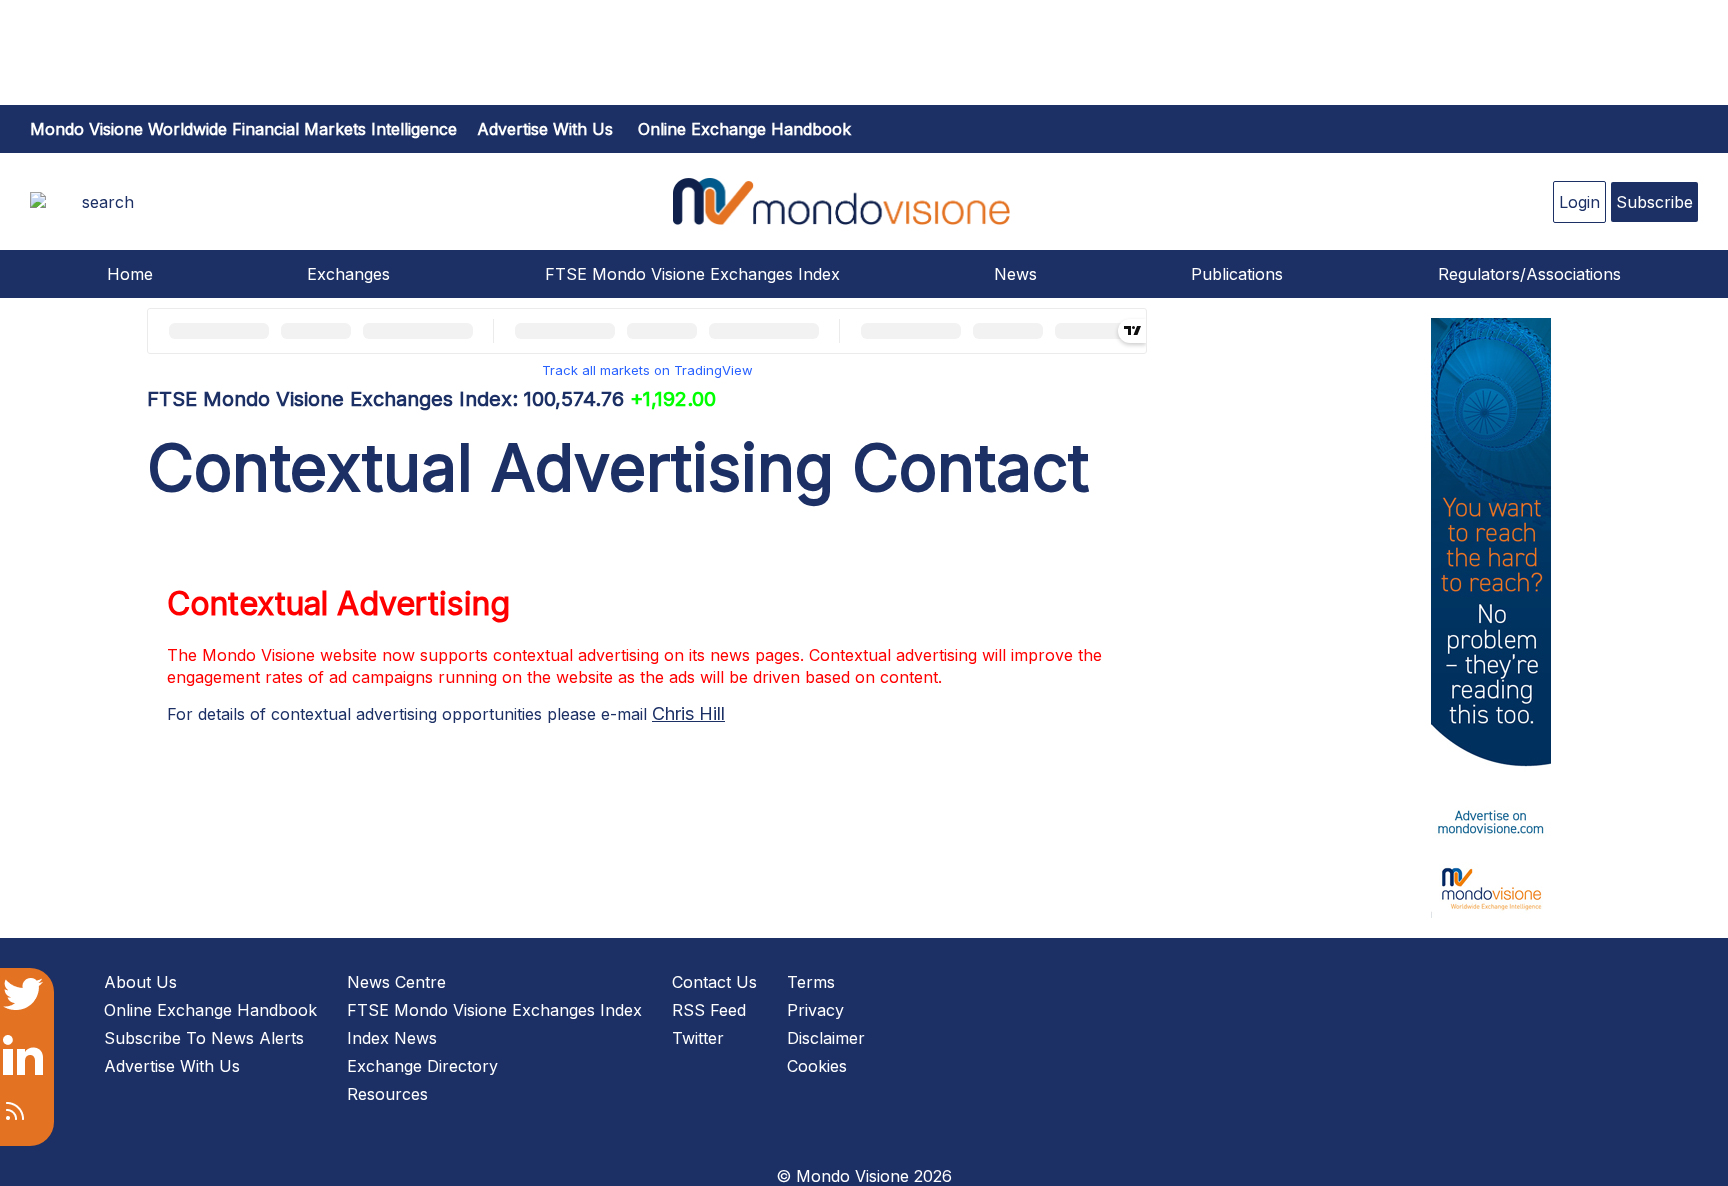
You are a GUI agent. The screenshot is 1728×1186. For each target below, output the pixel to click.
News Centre (396, 982)
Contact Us (714, 982)
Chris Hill (688, 713)
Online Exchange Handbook (744, 129)
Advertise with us (545, 129)
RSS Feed (709, 1010)
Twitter (698, 1038)
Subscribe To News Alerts (204, 1038)
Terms (811, 982)
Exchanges (348, 274)
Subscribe (1654, 202)
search (108, 202)
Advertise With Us (172, 1066)
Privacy (815, 1010)
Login (1579, 202)
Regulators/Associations (1529, 274)
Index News (392, 1038)
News (1015, 274)
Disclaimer (826, 1038)
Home (130, 274)
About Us (140, 982)
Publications (1237, 274)
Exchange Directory (422, 1066)
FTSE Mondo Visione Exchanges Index (692, 274)
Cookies (817, 1066)
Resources (387, 1094)
